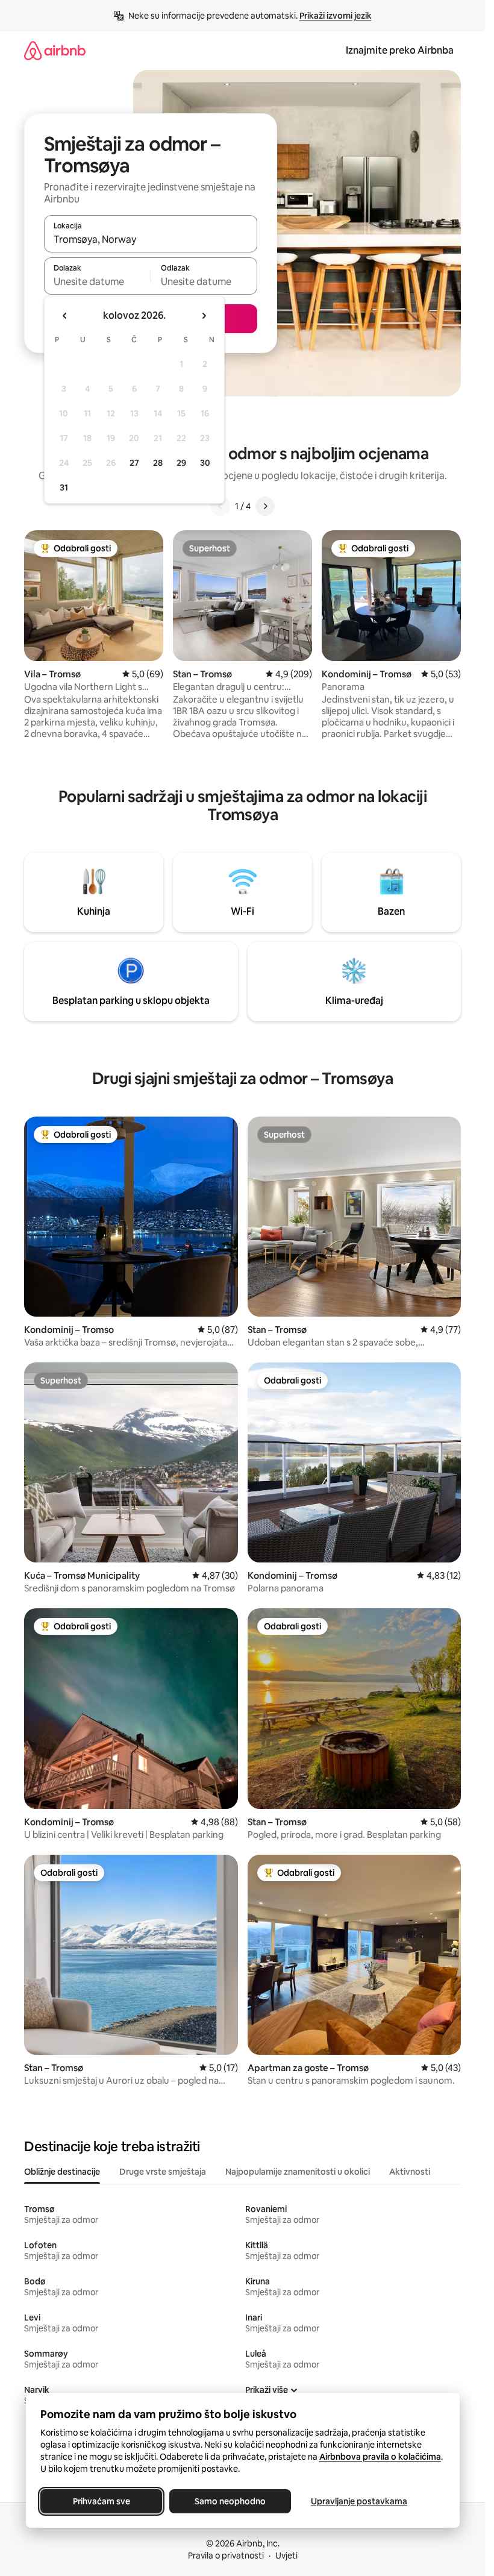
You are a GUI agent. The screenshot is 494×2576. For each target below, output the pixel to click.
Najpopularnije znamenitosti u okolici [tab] (298, 2172)
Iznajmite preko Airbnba (400, 50)
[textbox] (97, 281)
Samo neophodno (230, 2501)
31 (64, 487)
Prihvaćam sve (101, 2501)
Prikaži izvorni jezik (336, 16)
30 (205, 463)
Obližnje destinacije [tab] (62, 2172)
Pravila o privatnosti (226, 2556)
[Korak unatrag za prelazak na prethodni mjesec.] (65, 316)
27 (134, 463)
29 (181, 463)
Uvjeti (286, 2556)
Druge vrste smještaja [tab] (163, 2172)
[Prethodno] (220, 506)
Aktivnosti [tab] (410, 2172)
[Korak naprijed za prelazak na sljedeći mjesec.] (204, 316)
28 (158, 463)
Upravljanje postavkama (359, 2501)
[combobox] (151, 239)
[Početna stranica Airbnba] (55, 50)
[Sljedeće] (265, 506)
